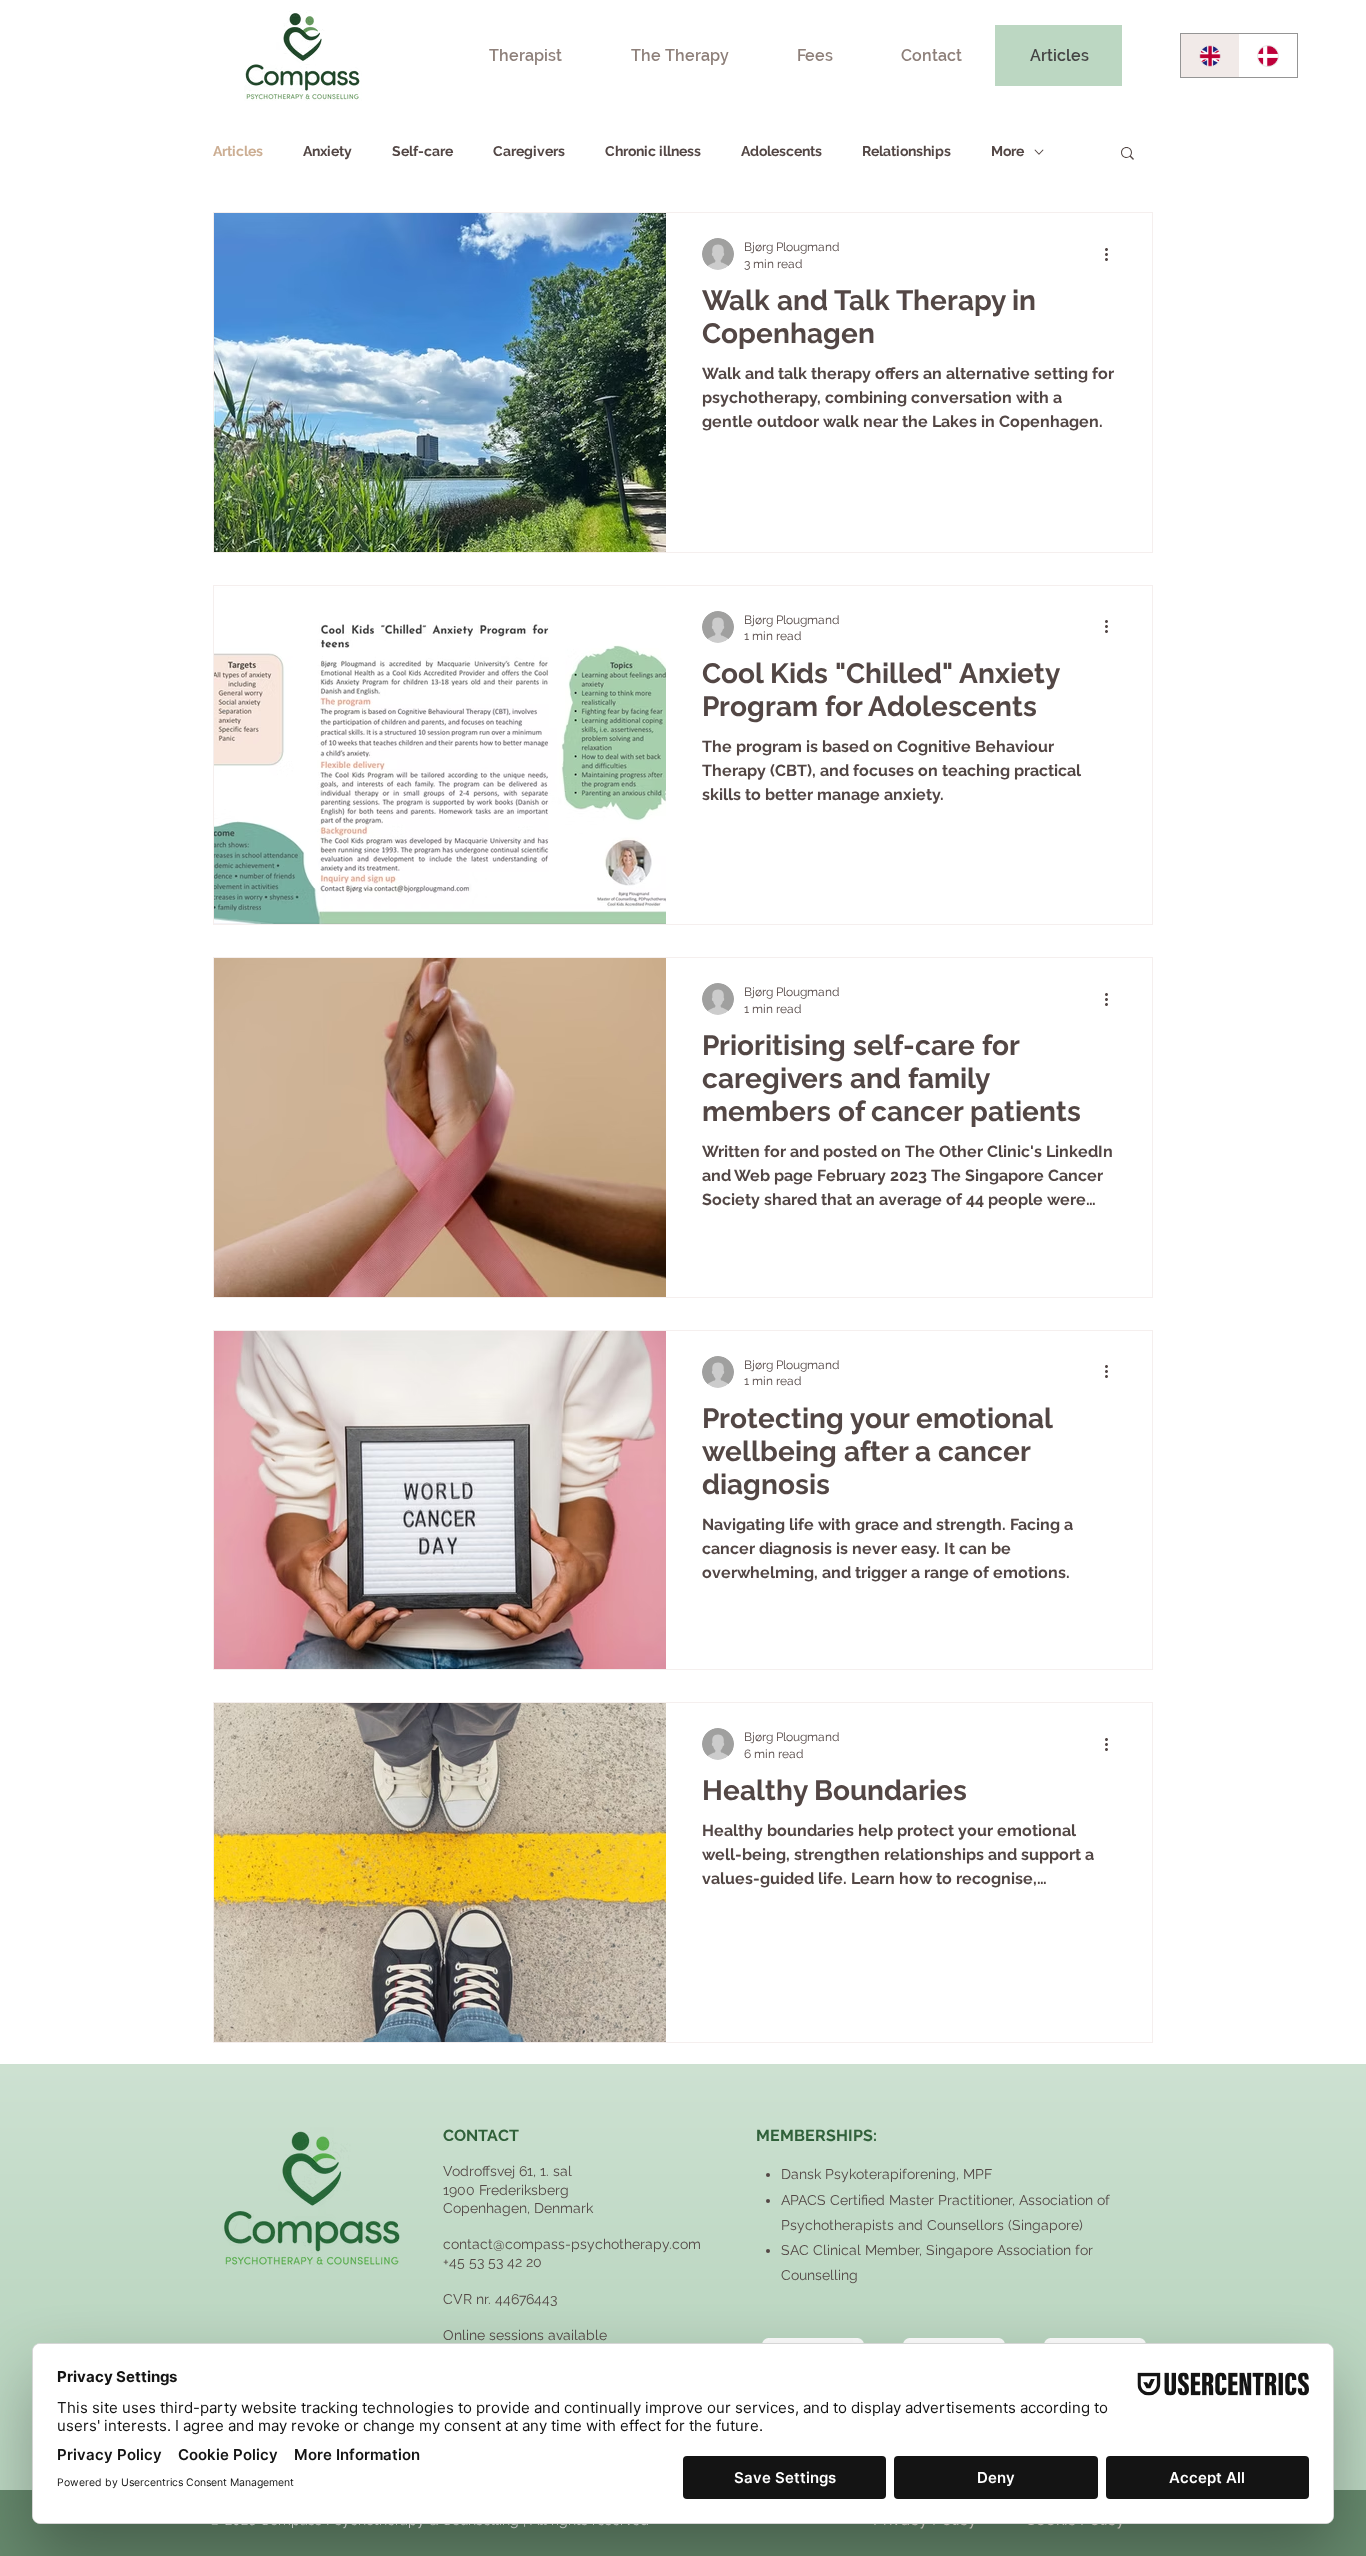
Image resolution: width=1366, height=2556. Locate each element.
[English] (1210, 55)
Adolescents (781, 151)
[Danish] (1268, 55)
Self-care (422, 151)
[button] (1127, 154)
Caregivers (529, 151)
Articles (238, 151)
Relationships (906, 151)
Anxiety (327, 151)
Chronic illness (653, 151)
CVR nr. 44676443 (500, 2299)
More (1007, 151)
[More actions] (1113, 254)
